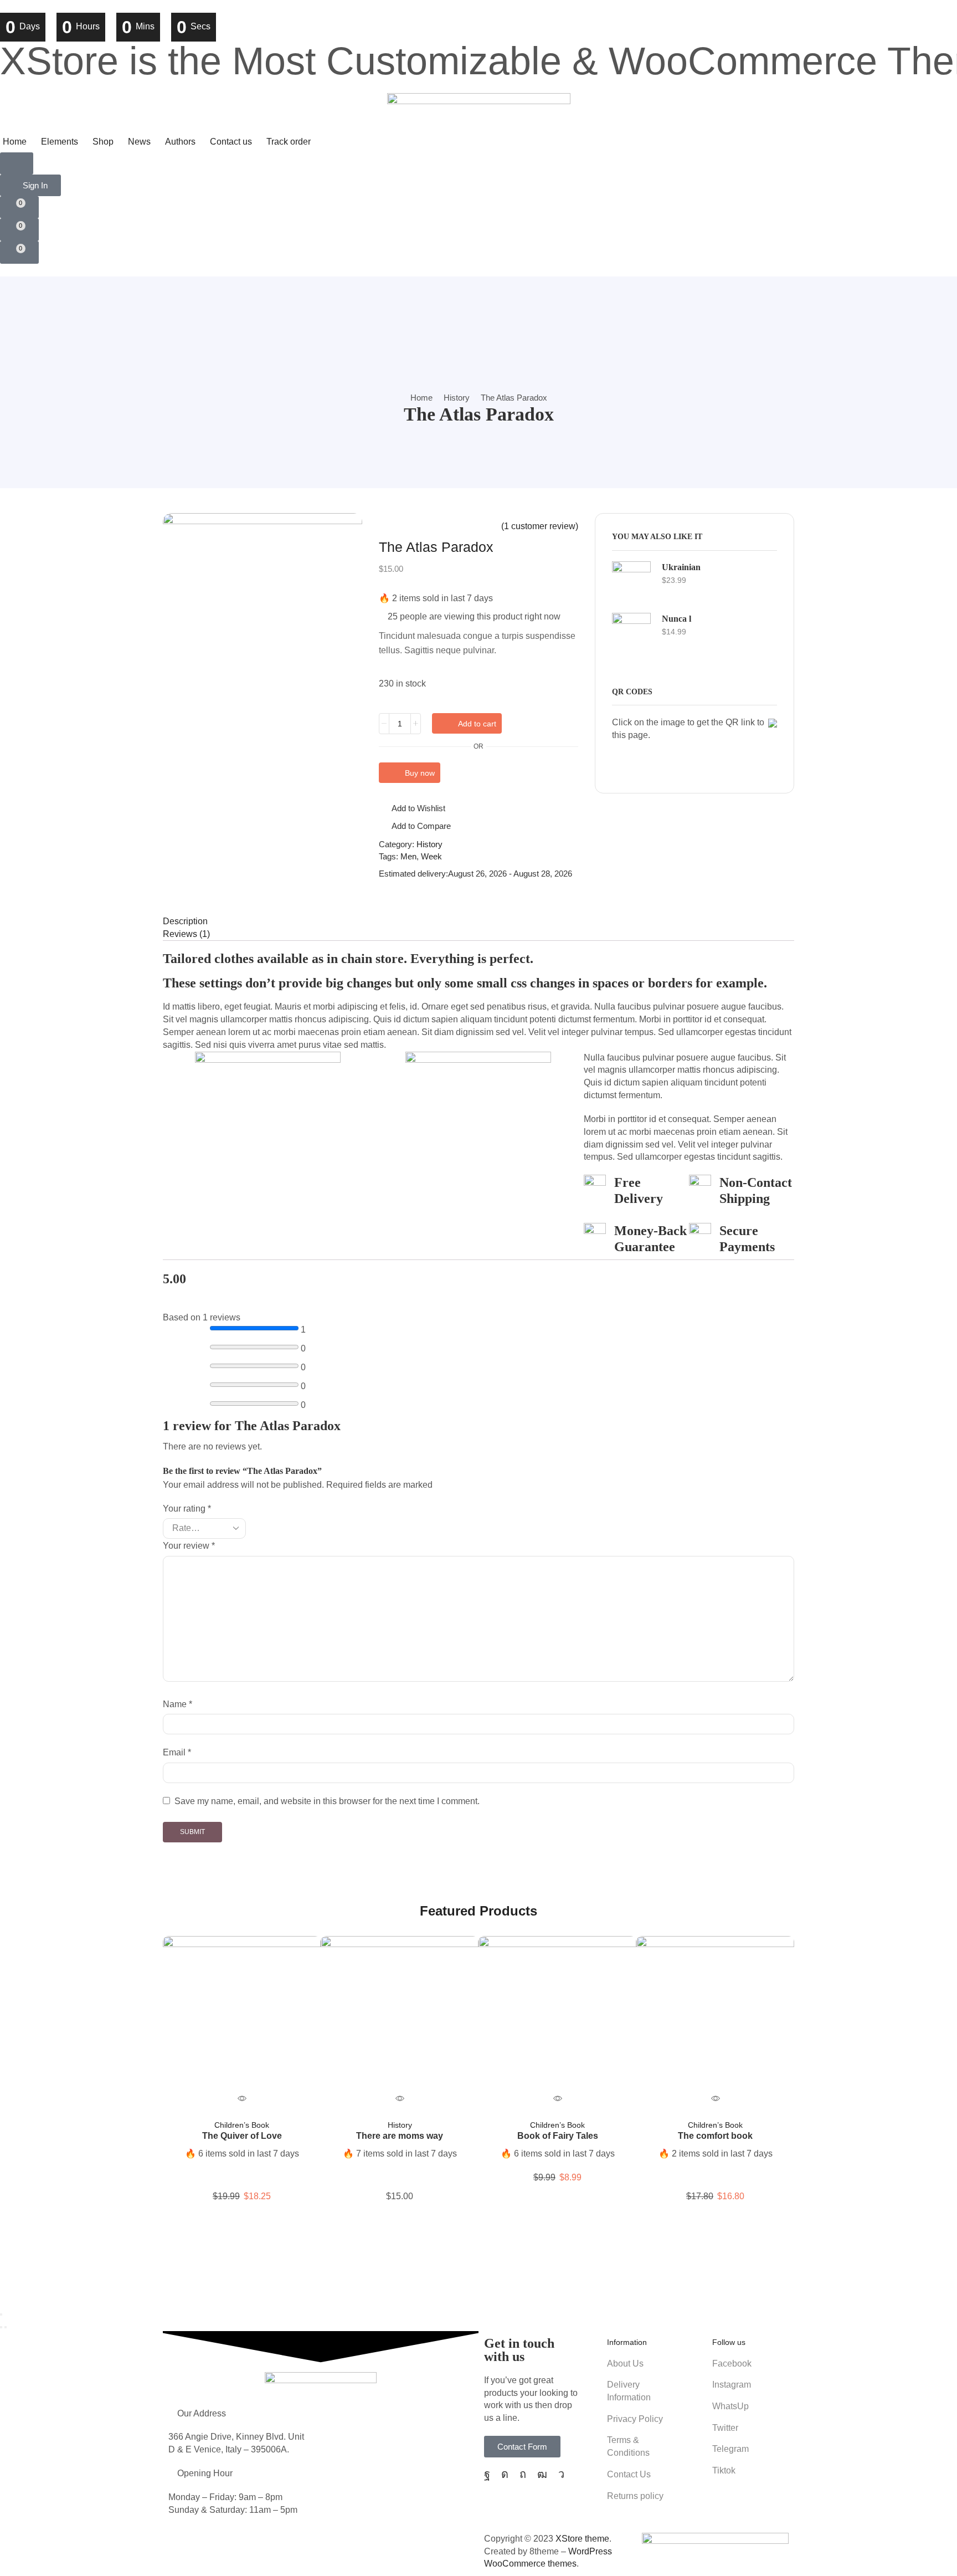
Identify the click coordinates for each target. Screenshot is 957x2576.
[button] (17, 163)
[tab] (478, 922)
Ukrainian (681, 567)
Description (185, 921)
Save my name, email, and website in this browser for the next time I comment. (327, 1801)
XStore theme (582, 2539)
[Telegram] (561, 2474)
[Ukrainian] (631, 581)
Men (408, 856)
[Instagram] (505, 2474)
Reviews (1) (186, 934)
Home (421, 398)
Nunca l (676, 619)
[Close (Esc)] (1, 2314)
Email (177, 1752)
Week (431, 856)
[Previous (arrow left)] (1, 2327)
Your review (189, 1546)
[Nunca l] (631, 632)
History (457, 398)
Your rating (187, 1509)
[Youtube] (542, 2474)
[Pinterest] (523, 2474)
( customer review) (540, 526)
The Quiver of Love (242, 2135)
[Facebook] (487, 2474)
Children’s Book (242, 2124)
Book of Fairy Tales (558, 2135)
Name (177, 1704)
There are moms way (400, 2135)
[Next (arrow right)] (6, 2327)
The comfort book (715, 2135)
